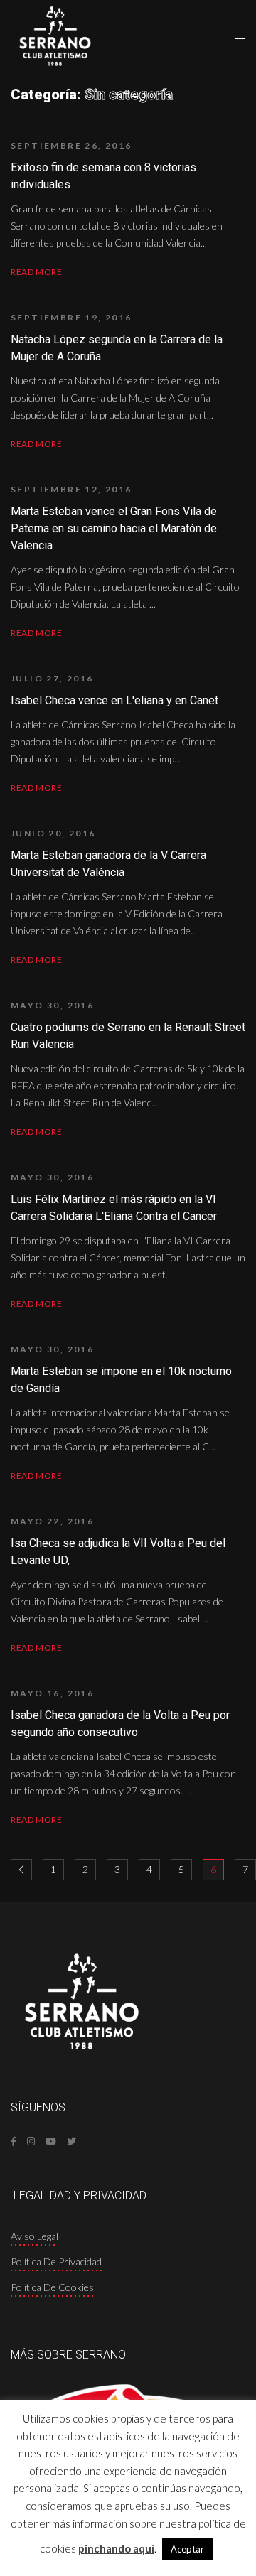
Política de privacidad (56, 2262)
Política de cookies (52, 2287)
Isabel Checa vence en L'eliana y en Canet (114, 700)
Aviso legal (34, 2236)
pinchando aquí (116, 2548)
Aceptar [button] (187, 2549)
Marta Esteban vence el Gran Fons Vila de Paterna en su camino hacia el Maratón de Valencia (114, 528)
